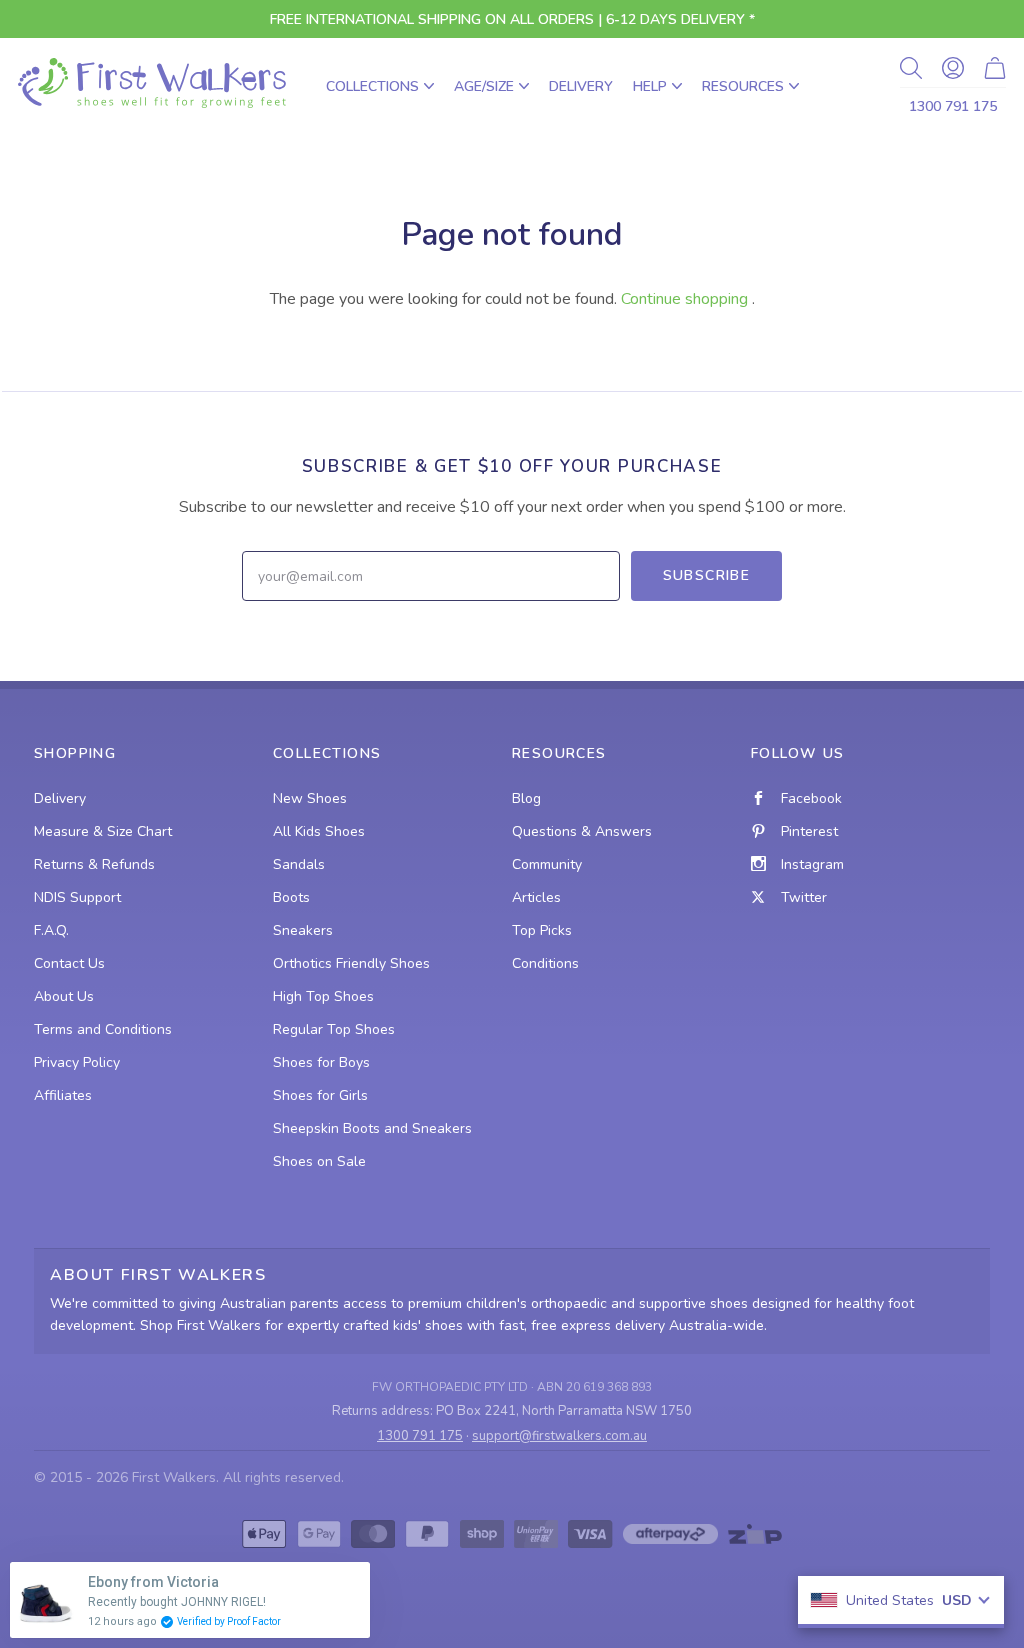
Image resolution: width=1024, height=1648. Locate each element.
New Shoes (310, 798)
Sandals (299, 864)
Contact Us (69, 963)
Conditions (545, 963)
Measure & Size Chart (103, 831)
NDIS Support (77, 897)
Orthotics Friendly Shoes (351, 963)
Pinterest (809, 831)
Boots (291, 897)
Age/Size (484, 86)
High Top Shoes (323, 996)
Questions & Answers (582, 831)
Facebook (811, 798)
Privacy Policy (77, 1062)
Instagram (812, 864)
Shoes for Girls (320, 1095)
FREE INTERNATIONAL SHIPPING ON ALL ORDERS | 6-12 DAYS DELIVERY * (512, 19)
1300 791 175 (953, 106)
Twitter (804, 897)
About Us (64, 996)
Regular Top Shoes (334, 1029)
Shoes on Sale (319, 1161)
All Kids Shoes (319, 831)
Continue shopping (684, 299)
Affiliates (63, 1095)
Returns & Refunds (94, 864)
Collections (372, 86)
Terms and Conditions (103, 1029)
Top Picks (542, 930)
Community (547, 864)
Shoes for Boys (321, 1062)
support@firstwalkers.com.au (559, 1436)
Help (650, 86)
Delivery (581, 86)
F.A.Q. (51, 930)
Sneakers (303, 930)
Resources (743, 86)
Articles (536, 897)
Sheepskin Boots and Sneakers (372, 1128)
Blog (526, 798)
